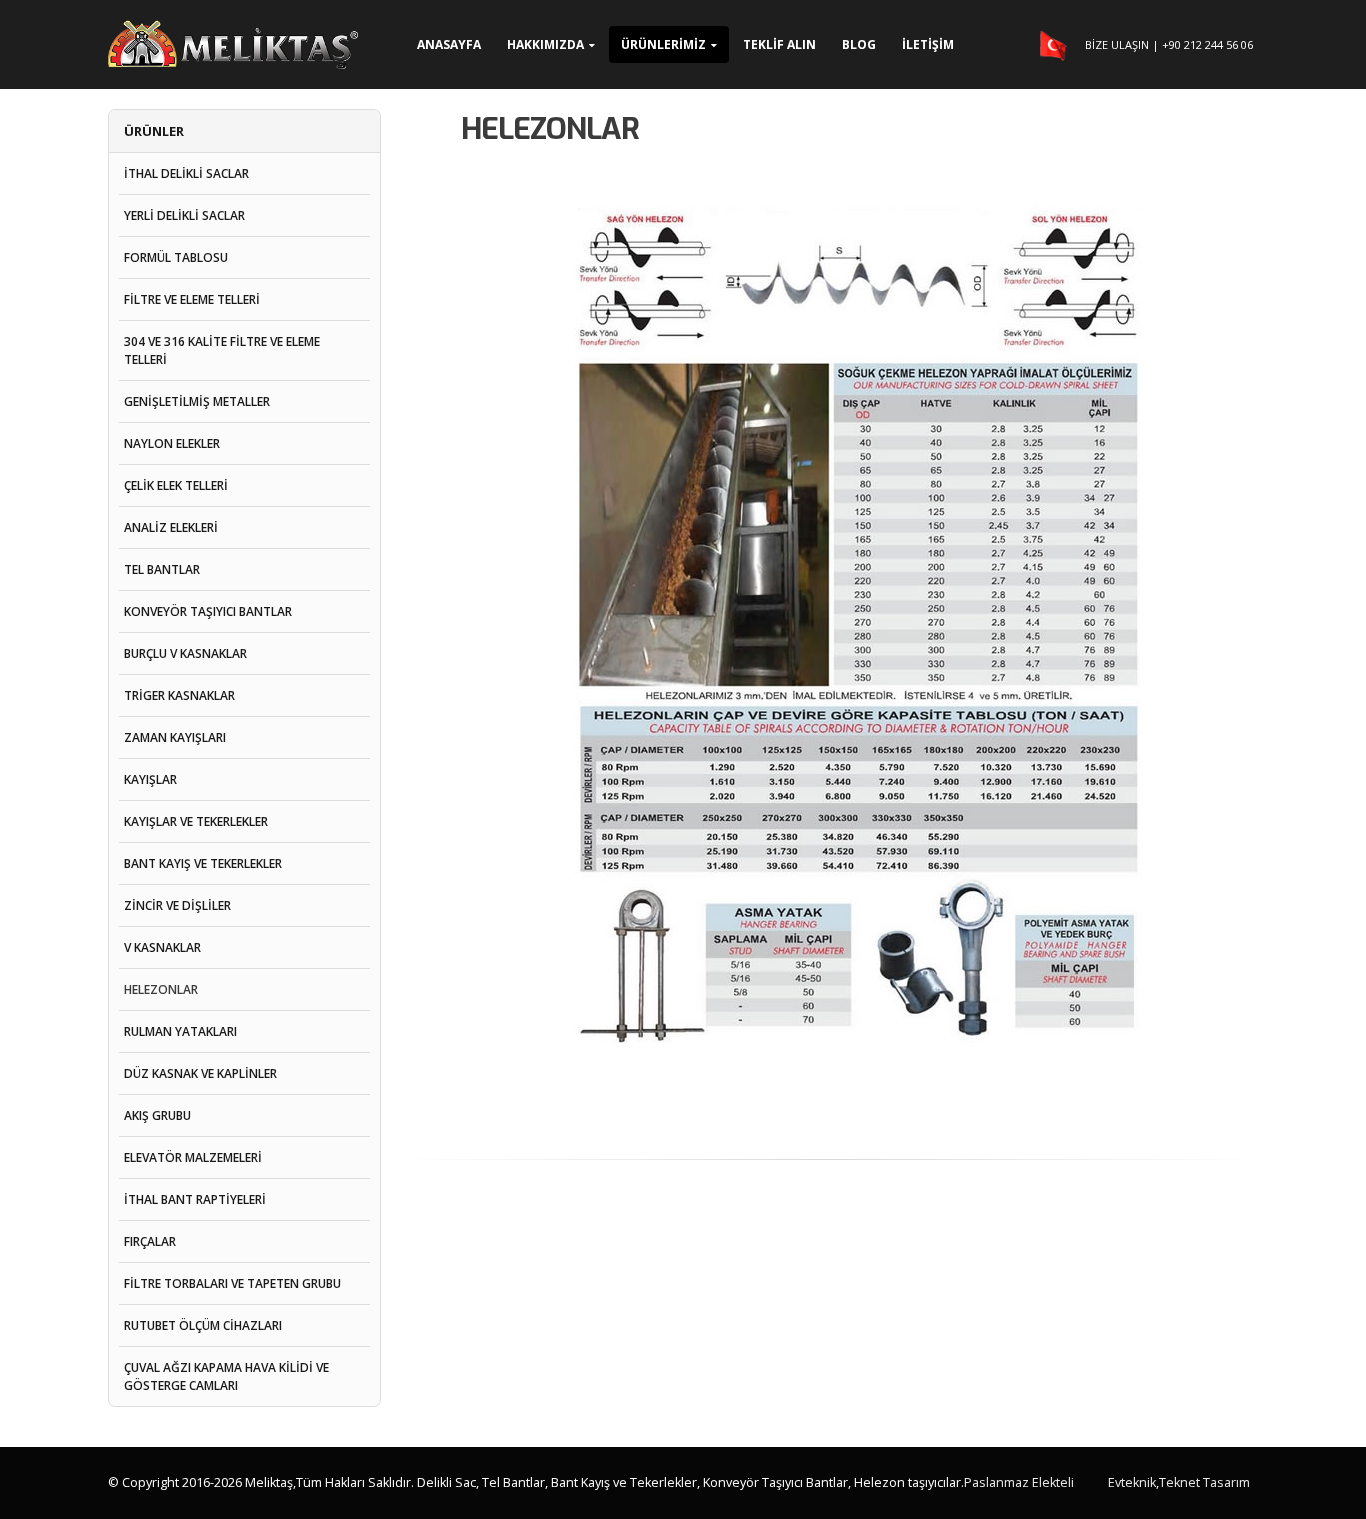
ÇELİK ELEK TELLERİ (176, 485)
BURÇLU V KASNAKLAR (185, 653)
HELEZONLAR (161, 989)
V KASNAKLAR (162, 947)
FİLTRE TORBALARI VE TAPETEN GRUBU (232, 1283)
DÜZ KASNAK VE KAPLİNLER (200, 1073)
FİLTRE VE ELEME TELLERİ (192, 299)
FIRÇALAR (150, 1241)
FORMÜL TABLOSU (176, 257)
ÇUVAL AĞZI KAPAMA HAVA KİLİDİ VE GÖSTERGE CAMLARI (226, 1376)
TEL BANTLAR (162, 569)
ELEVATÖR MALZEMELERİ (193, 1157)
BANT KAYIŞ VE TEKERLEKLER (203, 863)
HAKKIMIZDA (545, 44)
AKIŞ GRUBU (157, 1115)
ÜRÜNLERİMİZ (663, 44)
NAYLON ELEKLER (172, 443)
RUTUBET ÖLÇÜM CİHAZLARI (203, 1325)
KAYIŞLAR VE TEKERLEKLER (196, 821)
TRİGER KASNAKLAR (179, 695)
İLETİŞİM (928, 44)
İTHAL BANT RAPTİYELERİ (195, 1199)
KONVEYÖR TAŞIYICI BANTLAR (208, 611)
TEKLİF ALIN (779, 44)
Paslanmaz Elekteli (1019, 1482)
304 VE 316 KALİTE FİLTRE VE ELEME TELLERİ (222, 350)
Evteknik (1132, 1482)
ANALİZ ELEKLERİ (171, 527)
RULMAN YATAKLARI (180, 1031)
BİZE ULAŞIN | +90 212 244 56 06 (1169, 44)
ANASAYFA (449, 44)
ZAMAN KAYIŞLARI (175, 737)
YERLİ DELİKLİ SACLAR (184, 215)
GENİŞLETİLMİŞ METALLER (197, 401)
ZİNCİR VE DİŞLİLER (177, 905)
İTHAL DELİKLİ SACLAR (186, 173)
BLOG (859, 44)
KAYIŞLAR (150, 779)
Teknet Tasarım (1204, 1482)
